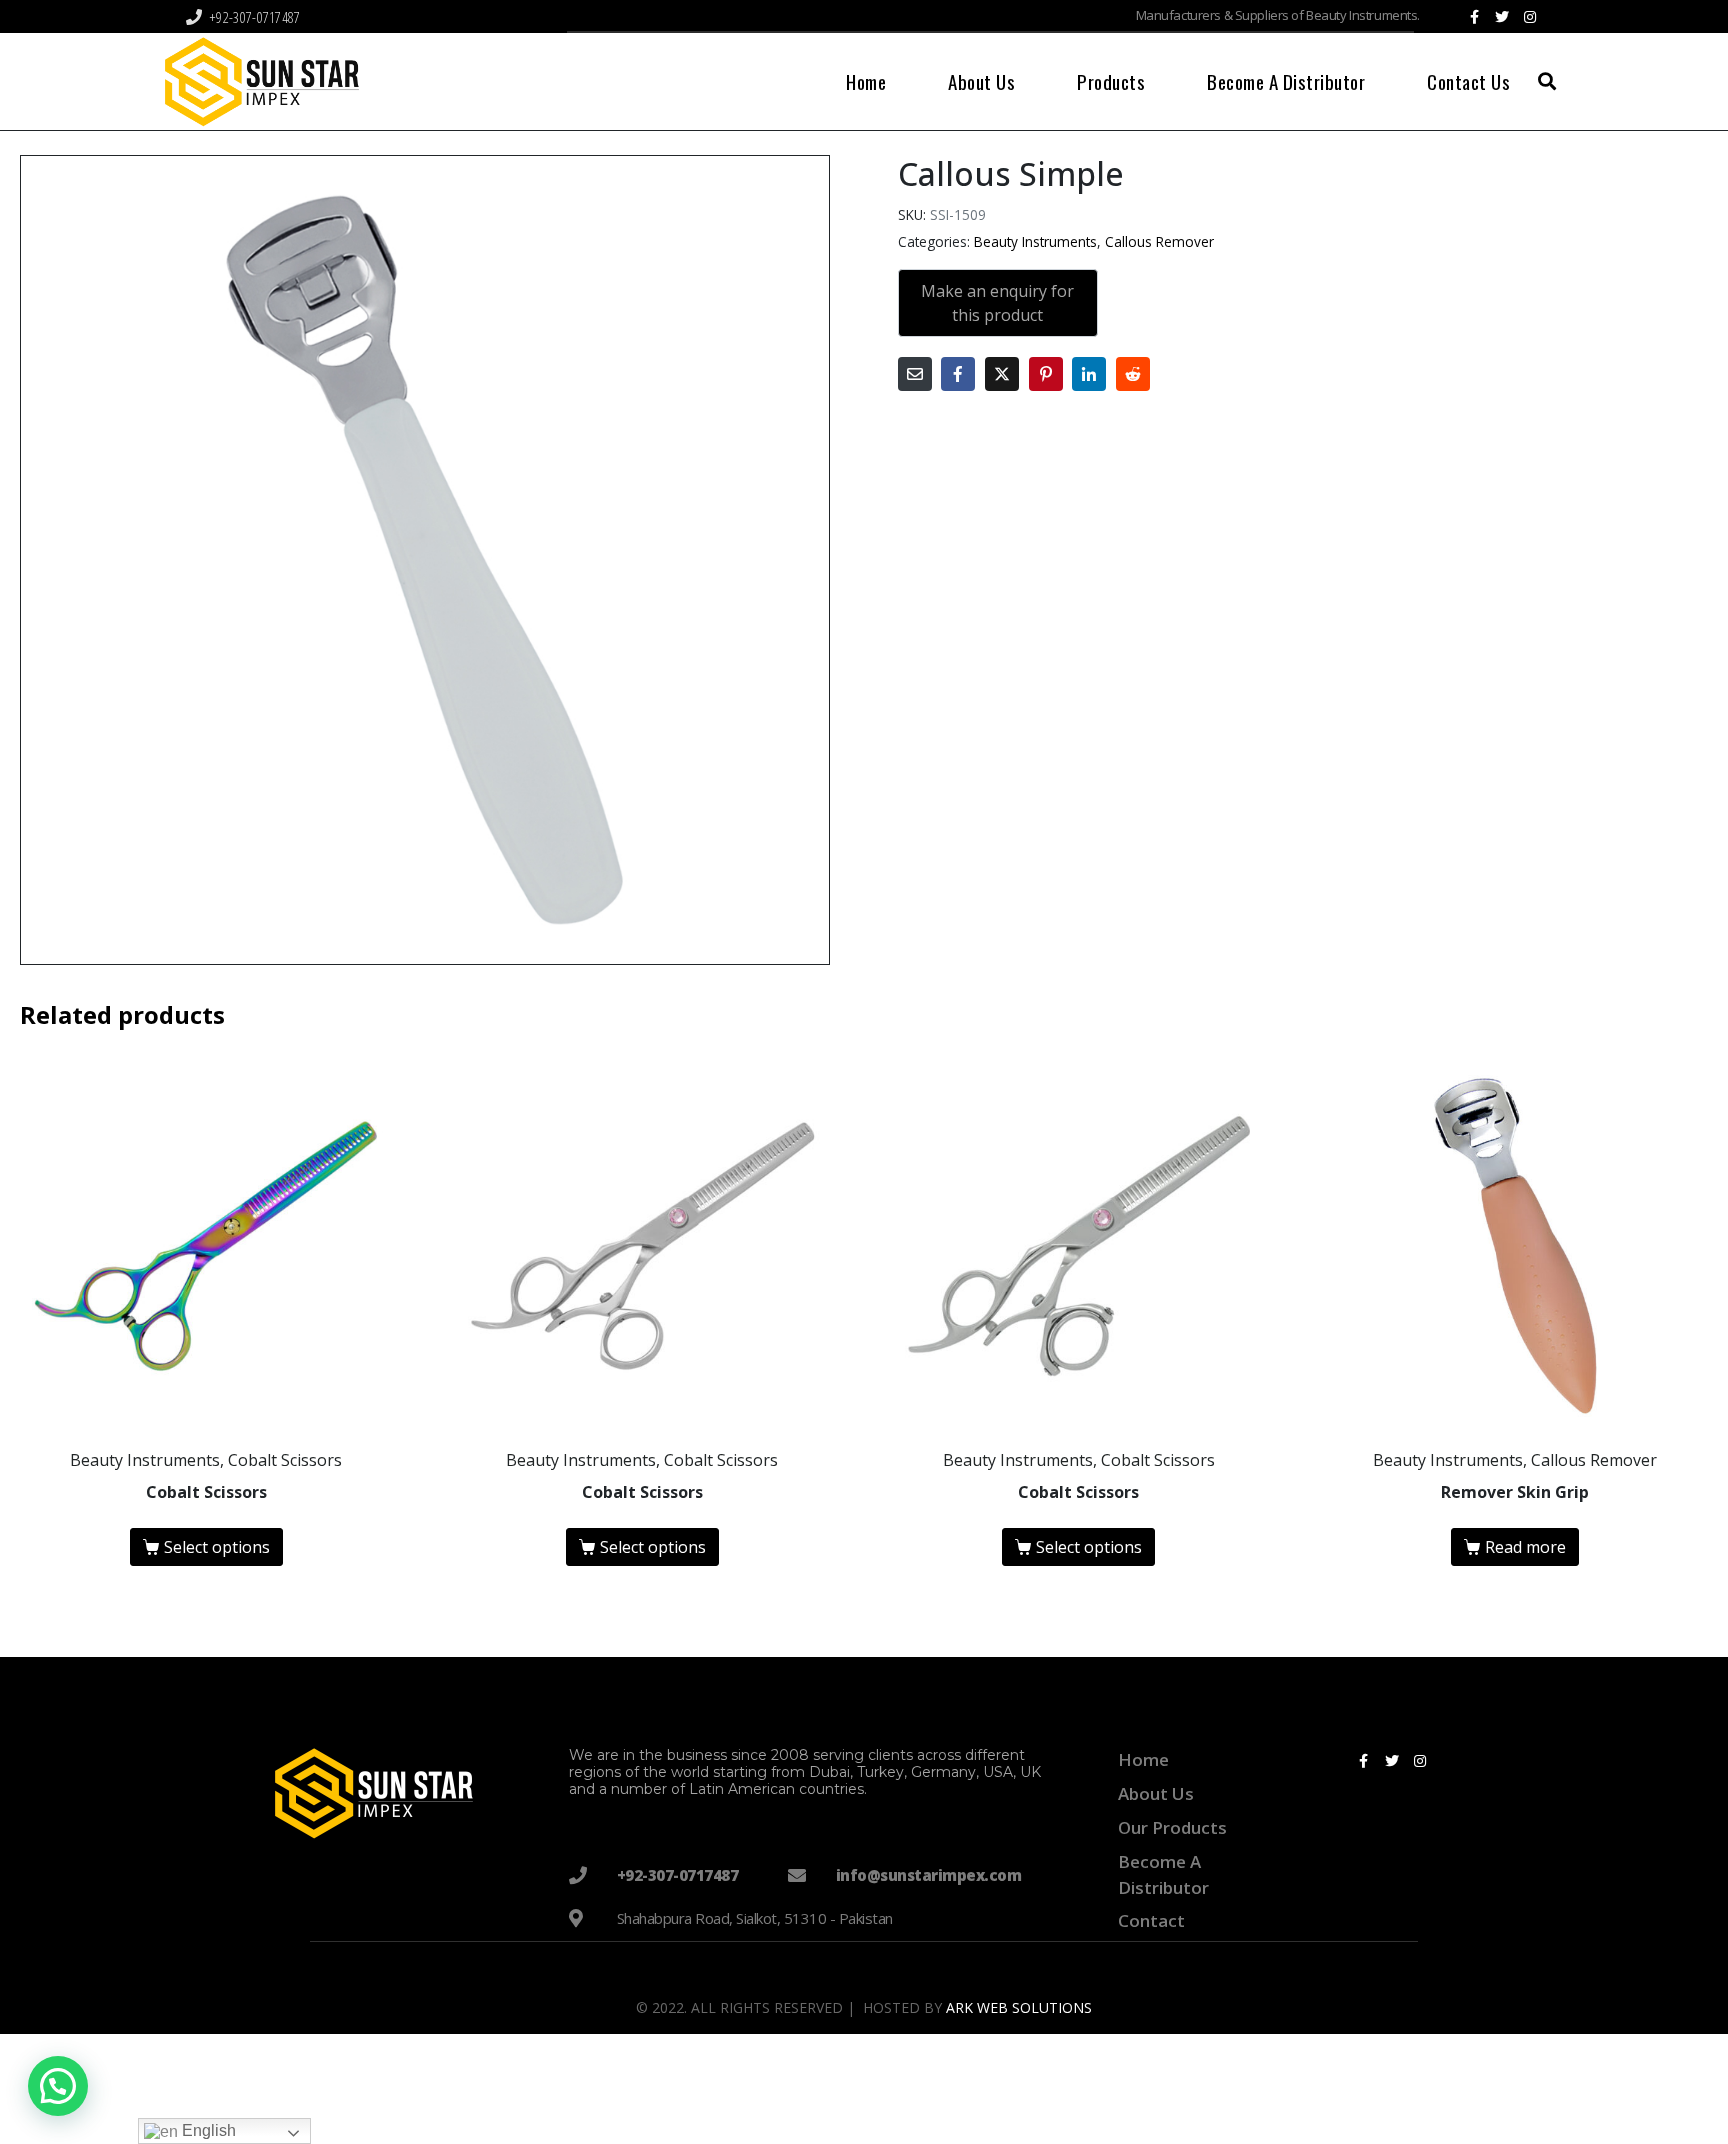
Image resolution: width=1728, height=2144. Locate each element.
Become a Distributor (1286, 81)
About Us (981, 81)
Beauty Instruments (1035, 241)
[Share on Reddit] (1133, 374)
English (207, 2130)
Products (1111, 81)
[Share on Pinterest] (1046, 374)
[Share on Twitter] (1002, 374)
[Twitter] (1502, 17)
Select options (217, 1547)
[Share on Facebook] (958, 374)
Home (866, 81)
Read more (1525, 1547)
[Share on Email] (915, 374)
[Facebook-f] (1474, 17)
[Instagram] (1530, 17)
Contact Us (1468, 81)
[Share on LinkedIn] (1089, 374)
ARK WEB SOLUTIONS (1019, 2007)
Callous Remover (1159, 241)
